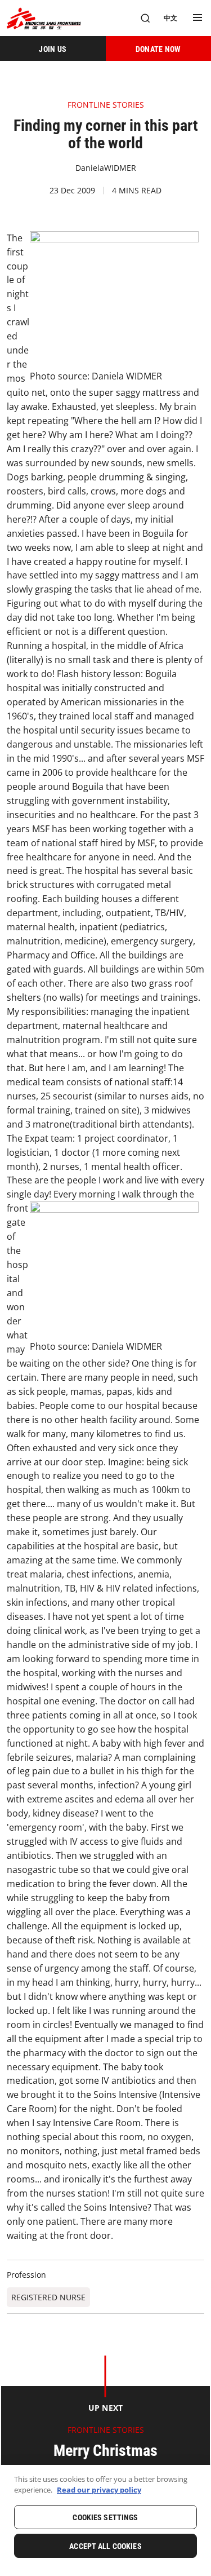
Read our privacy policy (99, 2490)
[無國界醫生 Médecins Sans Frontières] (44, 18)
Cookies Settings (105, 2517)
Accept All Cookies (105, 2546)
